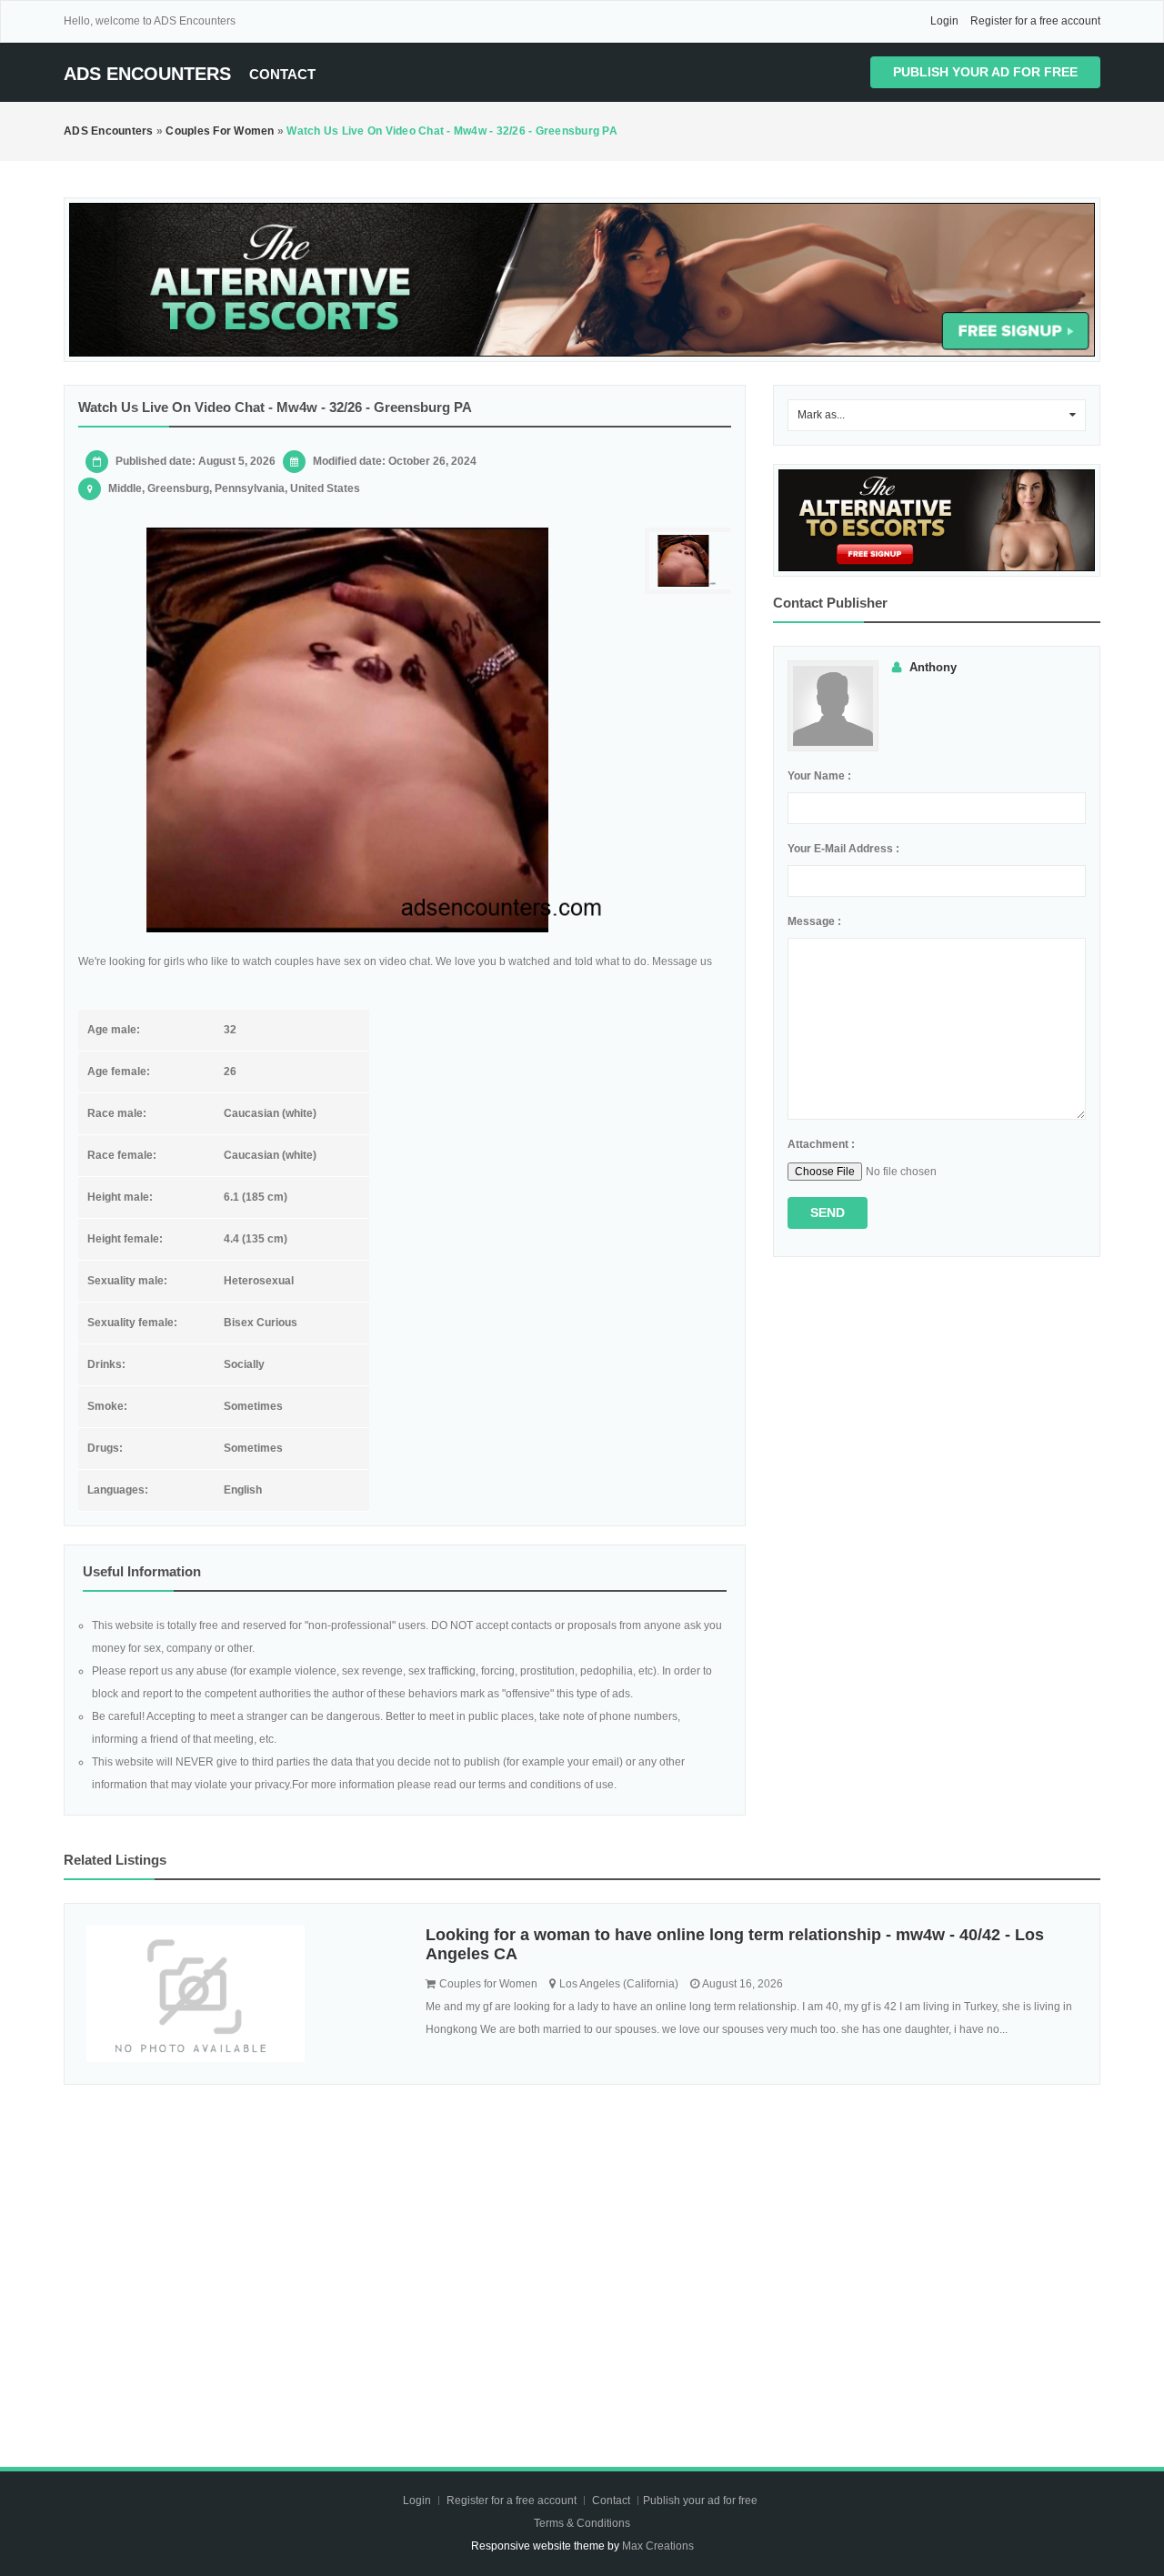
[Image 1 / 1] (348, 730)
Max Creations (658, 2546)
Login (944, 21)
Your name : (819, 776)
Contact (282, 74)
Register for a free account (1035, 21)
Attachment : (821, 1144)
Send (828, 1213)
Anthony (933, 667)
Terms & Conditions (582, 2523)
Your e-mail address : (843, 849)
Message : (814, 921)
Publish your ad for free (985, 72)
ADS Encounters (147, 74)
